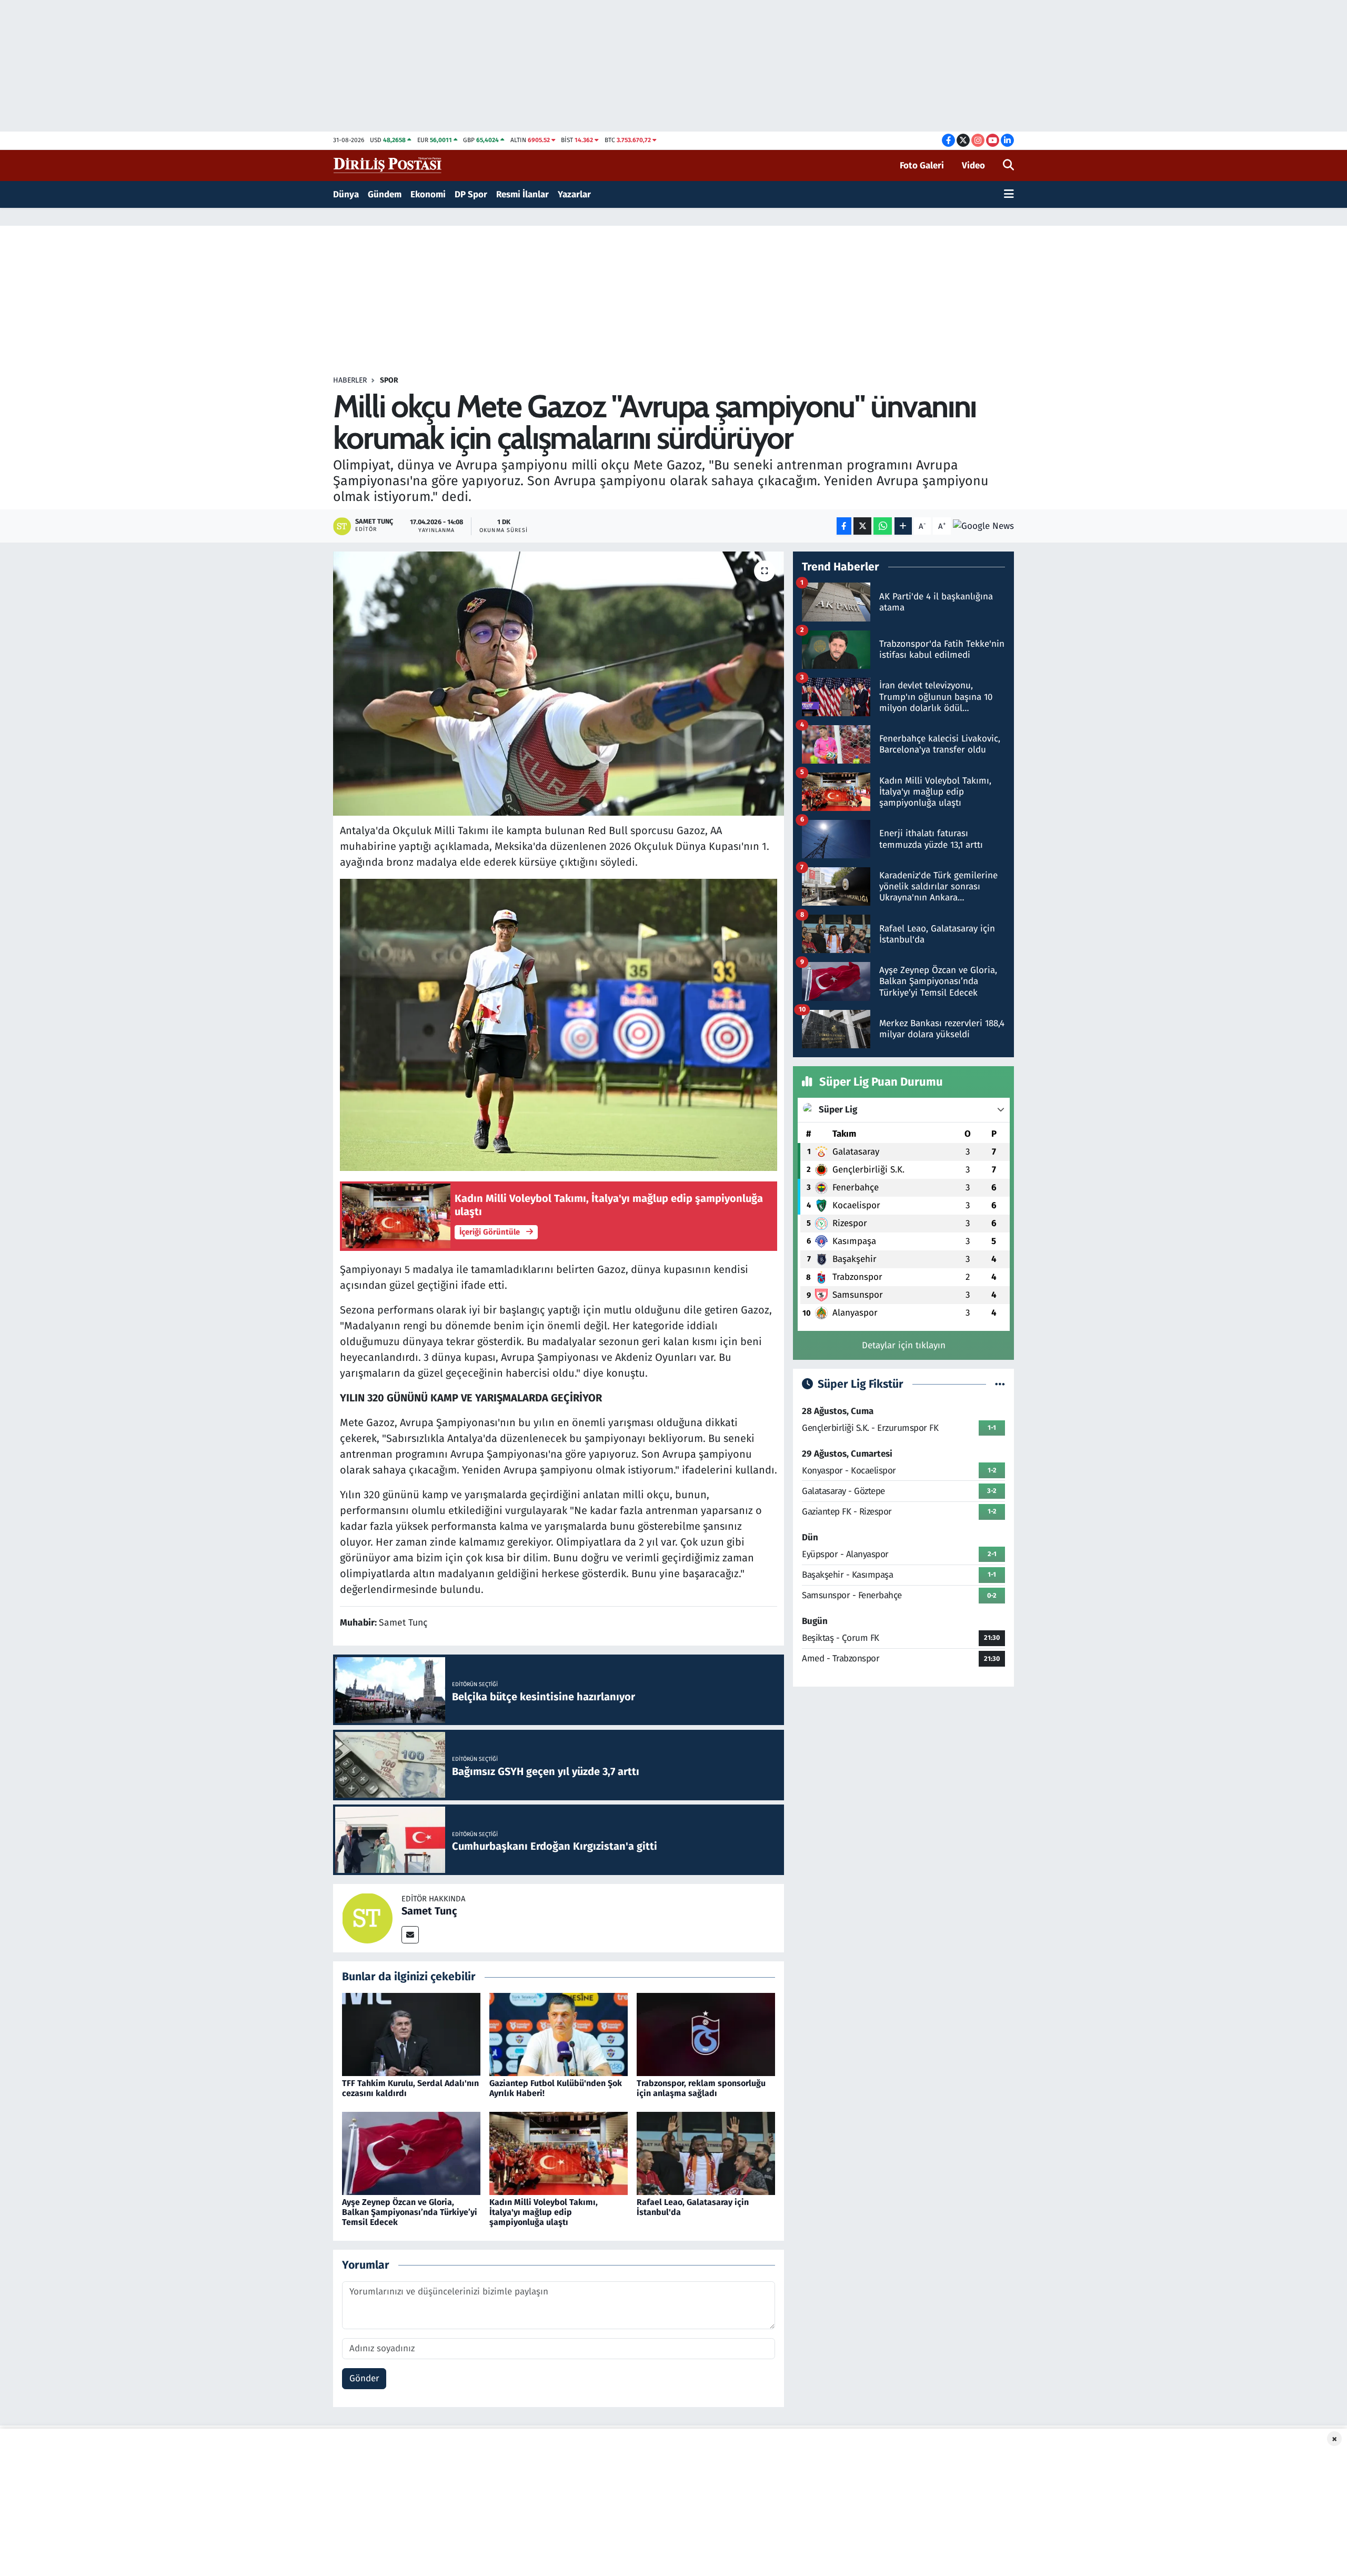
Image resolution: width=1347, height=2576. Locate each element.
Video (973, 166)
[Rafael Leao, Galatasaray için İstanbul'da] (706, 2153)
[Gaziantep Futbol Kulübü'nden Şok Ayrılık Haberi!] (559, 2034)
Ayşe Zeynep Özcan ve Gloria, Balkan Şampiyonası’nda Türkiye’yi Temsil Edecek (410, 2212)
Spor (389, 380)
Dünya (346, 194)
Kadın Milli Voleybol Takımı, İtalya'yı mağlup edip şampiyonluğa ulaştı (544, 2212)
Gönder (364, 2378)
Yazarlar (574, 194)
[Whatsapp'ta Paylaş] (883, 526)
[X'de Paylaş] (862, 526)
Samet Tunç (429, 1911)
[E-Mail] (410, 1935)
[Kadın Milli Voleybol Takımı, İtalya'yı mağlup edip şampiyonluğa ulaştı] (559, 2153)
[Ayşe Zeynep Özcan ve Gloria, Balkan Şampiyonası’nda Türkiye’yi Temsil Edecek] (411, 2153)
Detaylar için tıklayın (904, 1345)
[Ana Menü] (1009, 195)
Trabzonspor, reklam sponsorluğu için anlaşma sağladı (701, 2088)
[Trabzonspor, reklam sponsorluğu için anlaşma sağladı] (706, 2034)
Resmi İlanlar (522, 194)
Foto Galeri (922, 166)
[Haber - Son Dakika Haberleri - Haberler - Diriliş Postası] (388, 165)
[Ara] (1008, 166)
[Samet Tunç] (367, 1918)
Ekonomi (428, 194)
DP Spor (471, 194)
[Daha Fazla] (903, 526)
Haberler (350, 380)
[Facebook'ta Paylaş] (844, 526)
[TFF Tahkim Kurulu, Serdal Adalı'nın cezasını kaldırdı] (411, 2034)
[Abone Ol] (983, 526)
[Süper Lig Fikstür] (1000, 1384)
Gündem (385, 194)
